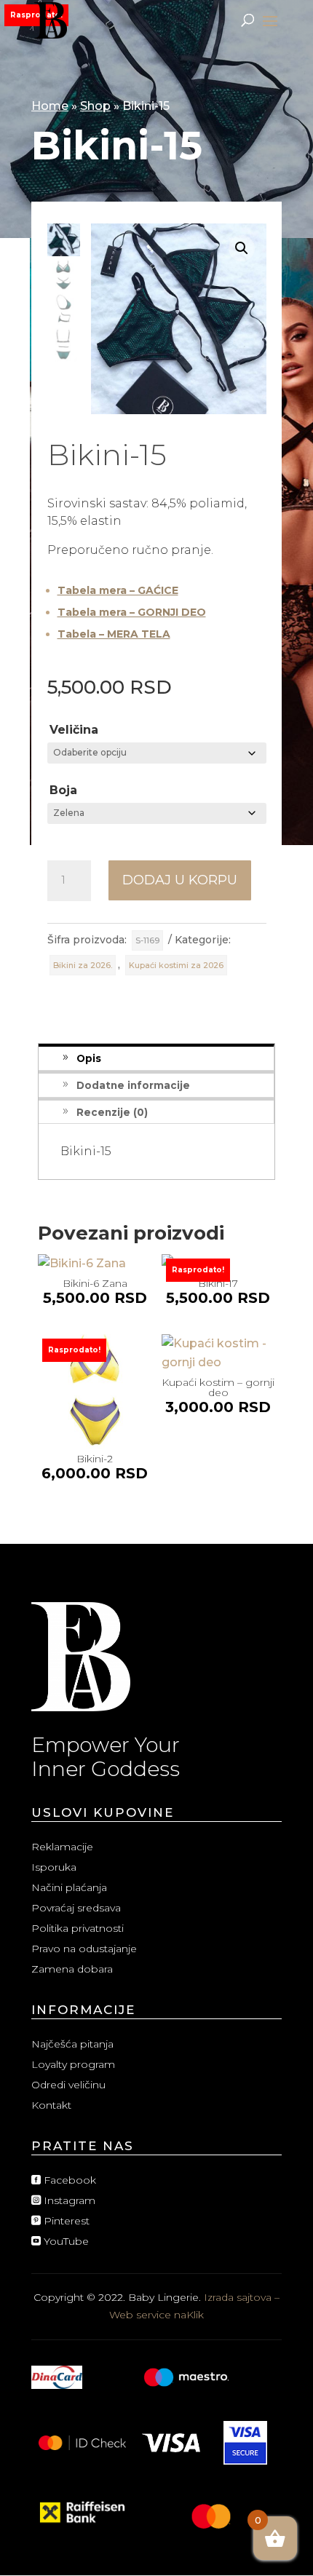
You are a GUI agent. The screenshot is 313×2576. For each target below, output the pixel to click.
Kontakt (51, 2105)
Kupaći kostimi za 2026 (176, 965)
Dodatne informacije (133, 1085)
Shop (95, 106)
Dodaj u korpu (180, 880)
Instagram (63, 2200)
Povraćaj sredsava (76, 1908)
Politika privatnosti (78, 1928)
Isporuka (54, 1867)
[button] (242, 248)
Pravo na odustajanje (84, 1949)
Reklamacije (62, 1847)
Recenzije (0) (112, 1112)
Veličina (74, 730)
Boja (63, 790)
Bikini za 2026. (83, 965)
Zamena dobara (72, 1969)
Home (50, 106)
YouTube (60, 2241)
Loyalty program (73, 2064)
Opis (89, 1058)
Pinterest (60, 2221)
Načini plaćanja (69, 1887)
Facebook (64, 2180)
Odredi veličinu (68, 2085)
